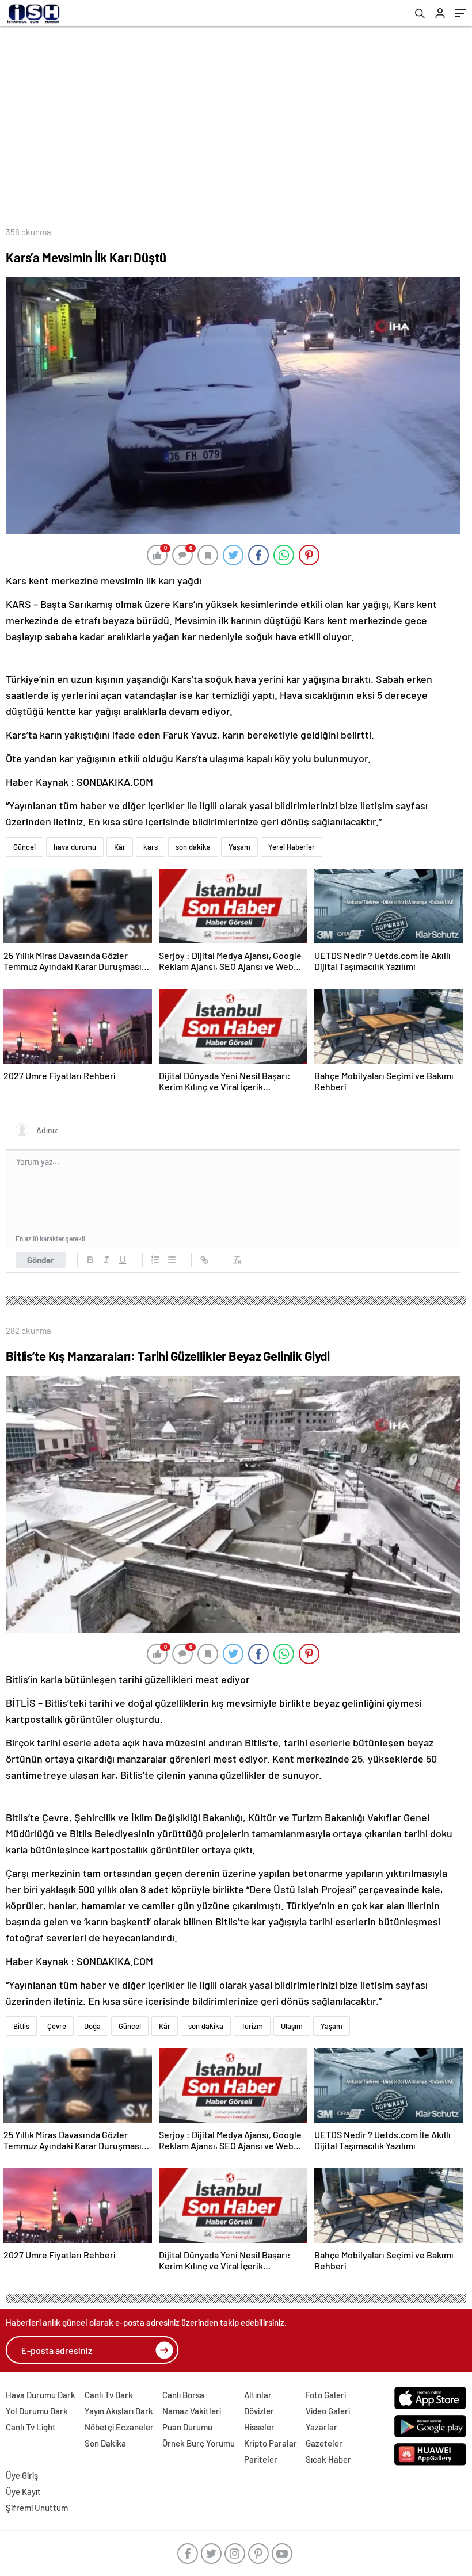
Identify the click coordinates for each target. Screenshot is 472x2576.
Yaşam (239, 847)
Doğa (92, 2026)
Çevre (57, 2026)
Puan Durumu (187, 2427)
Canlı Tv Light (31, 2427)
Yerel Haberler (292, 847)
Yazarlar (321, 2427)
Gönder (41, 1260)
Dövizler (259, 2411)
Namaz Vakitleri (192, 2411)
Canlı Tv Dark (109, 2395)
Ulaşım (292, 2026)
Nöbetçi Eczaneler (119, 2427)
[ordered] (155, 1260)
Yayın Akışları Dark (119, 2411)
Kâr (120, 847)
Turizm (252, 2026)
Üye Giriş (22, 2475)
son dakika (193, 847)
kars (151, 847)
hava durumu (75, 847)
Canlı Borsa (183, 2395)
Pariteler (261, 2459)
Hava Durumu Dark (41, 2395)
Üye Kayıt (23, 2491)
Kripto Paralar (271, 2443)
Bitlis (21, 2026)
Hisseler (259, 2427)
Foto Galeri (326, 2395)
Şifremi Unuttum (37, 2508)
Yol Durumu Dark (37, 2411)
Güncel (24, 847)
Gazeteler (324, 2443)
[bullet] (172, 1260)
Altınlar (258, 2395)
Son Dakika (105, 2443)
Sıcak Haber (328, 2459)
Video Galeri (328, 2411)
